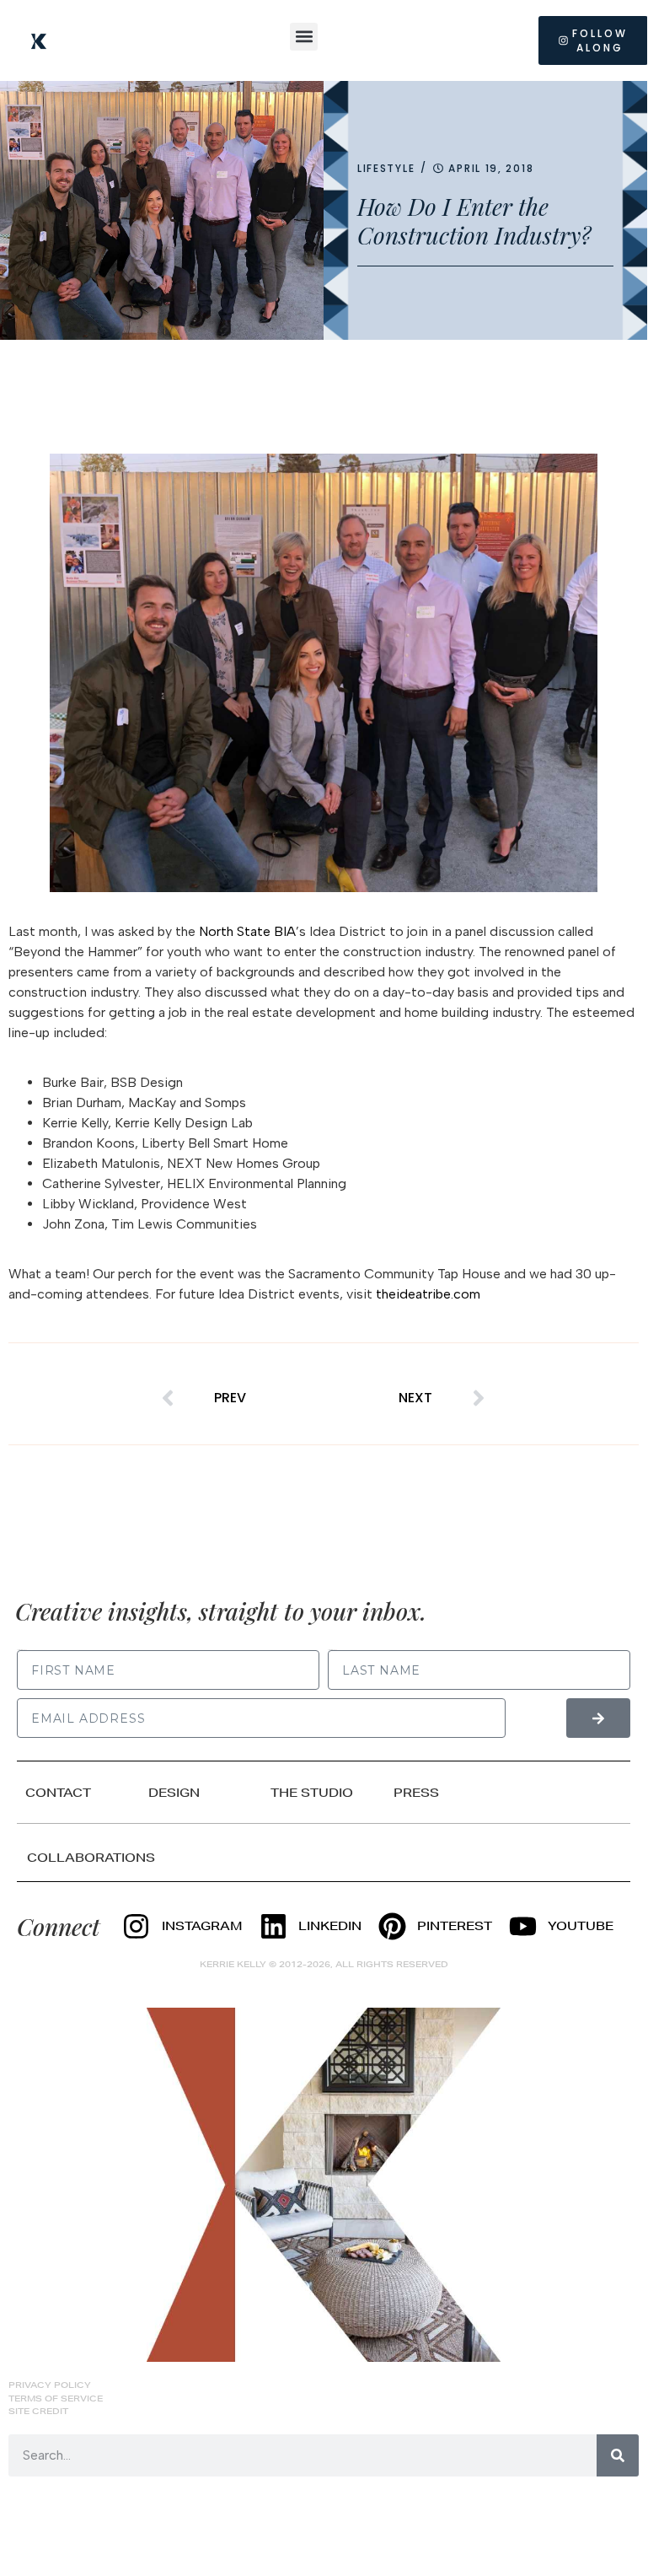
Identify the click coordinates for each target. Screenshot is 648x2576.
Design (174, 1793)
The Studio (312, 1793)
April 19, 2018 (491, 168)
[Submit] (598, 1718)
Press (416, 1793)
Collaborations (91, 1858)
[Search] (618, 2455)
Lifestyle (386, 168)
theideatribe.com (428, 1294)
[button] (304, 37)
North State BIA (247, 931)
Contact (58, 1793)
